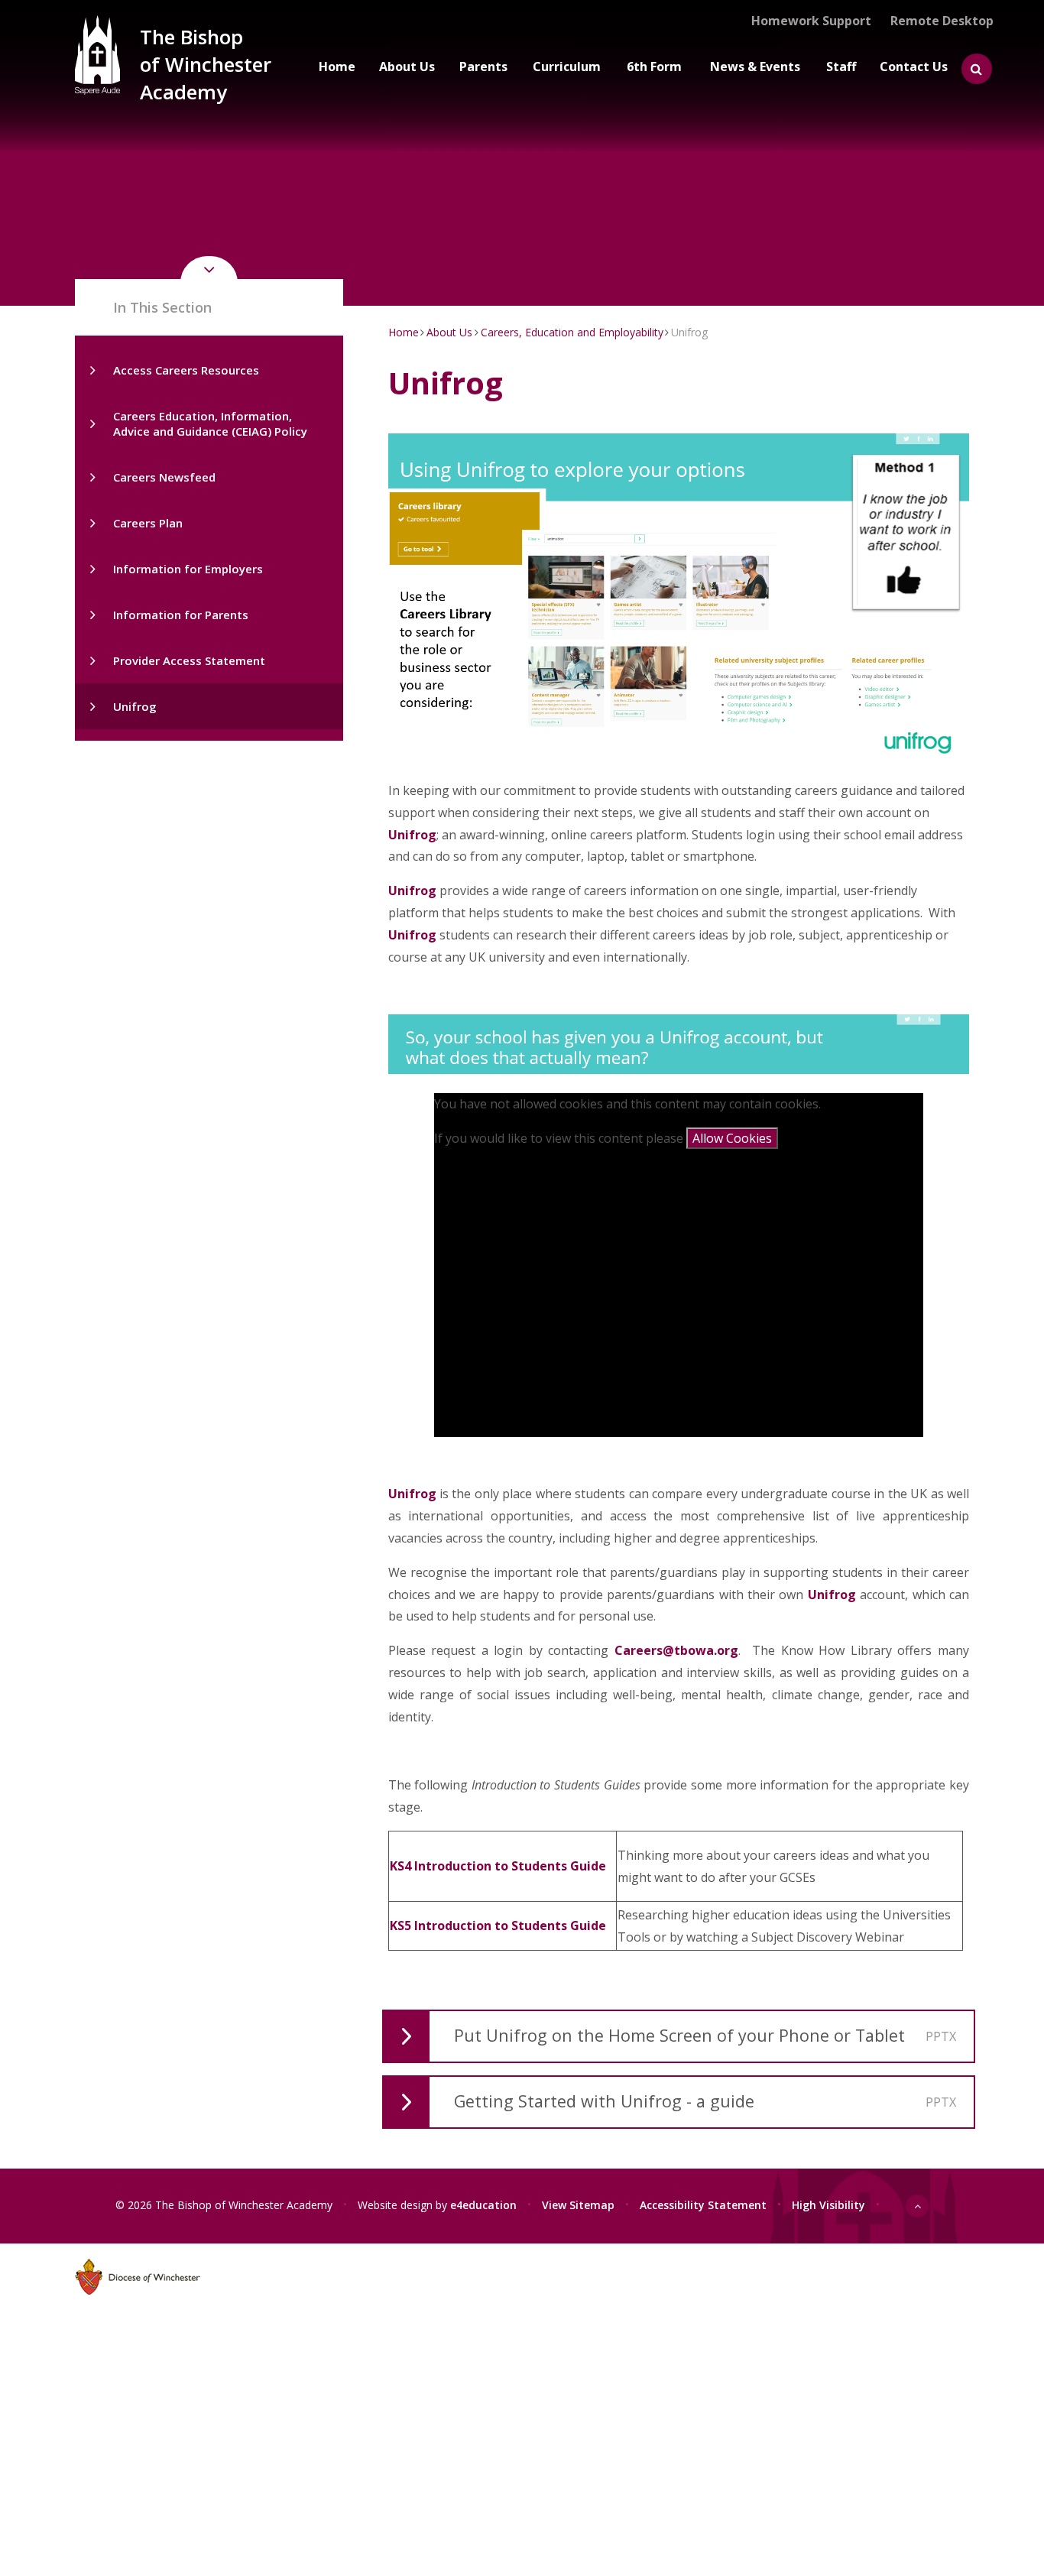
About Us (449, 332)
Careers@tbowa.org (676, 1650)
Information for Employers (188, 569)
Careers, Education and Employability (572, 332)
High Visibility (828, 2204)
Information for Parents (181, 615)
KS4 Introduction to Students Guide (498, 1866)
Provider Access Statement (189, 660)
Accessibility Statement (703, 2204)
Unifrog (135, 706)
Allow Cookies (732, 1138)
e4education (483, 2204)
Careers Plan (148, 523)
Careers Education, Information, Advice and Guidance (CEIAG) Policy (210, 423)
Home (404, 332)
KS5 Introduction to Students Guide (498, 1926)
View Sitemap (578, 2204)
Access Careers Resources (186, 370)
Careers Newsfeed (164, 477)
